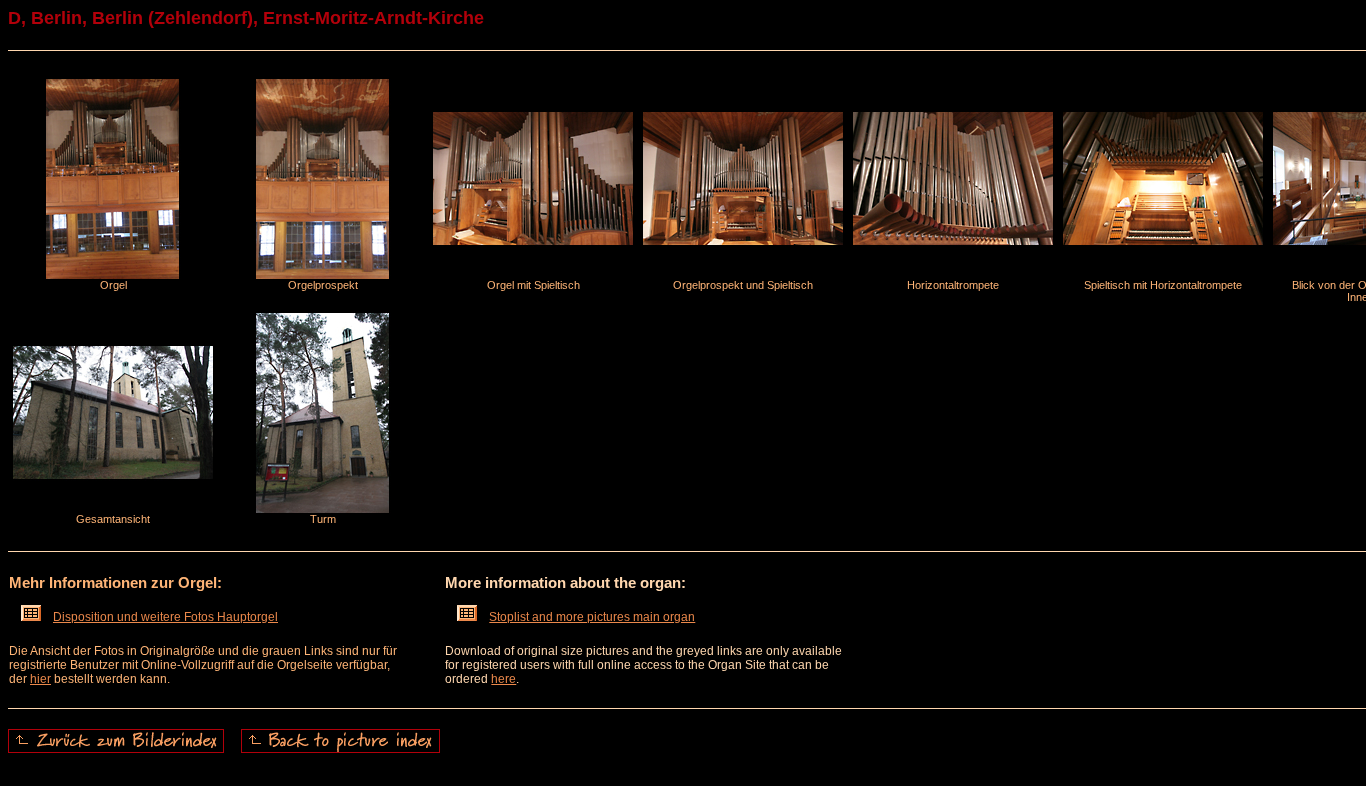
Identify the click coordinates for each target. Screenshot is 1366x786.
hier (40, 679)
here (503, 679)
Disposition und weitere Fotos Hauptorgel (165, 617)
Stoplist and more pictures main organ (592, 617)
